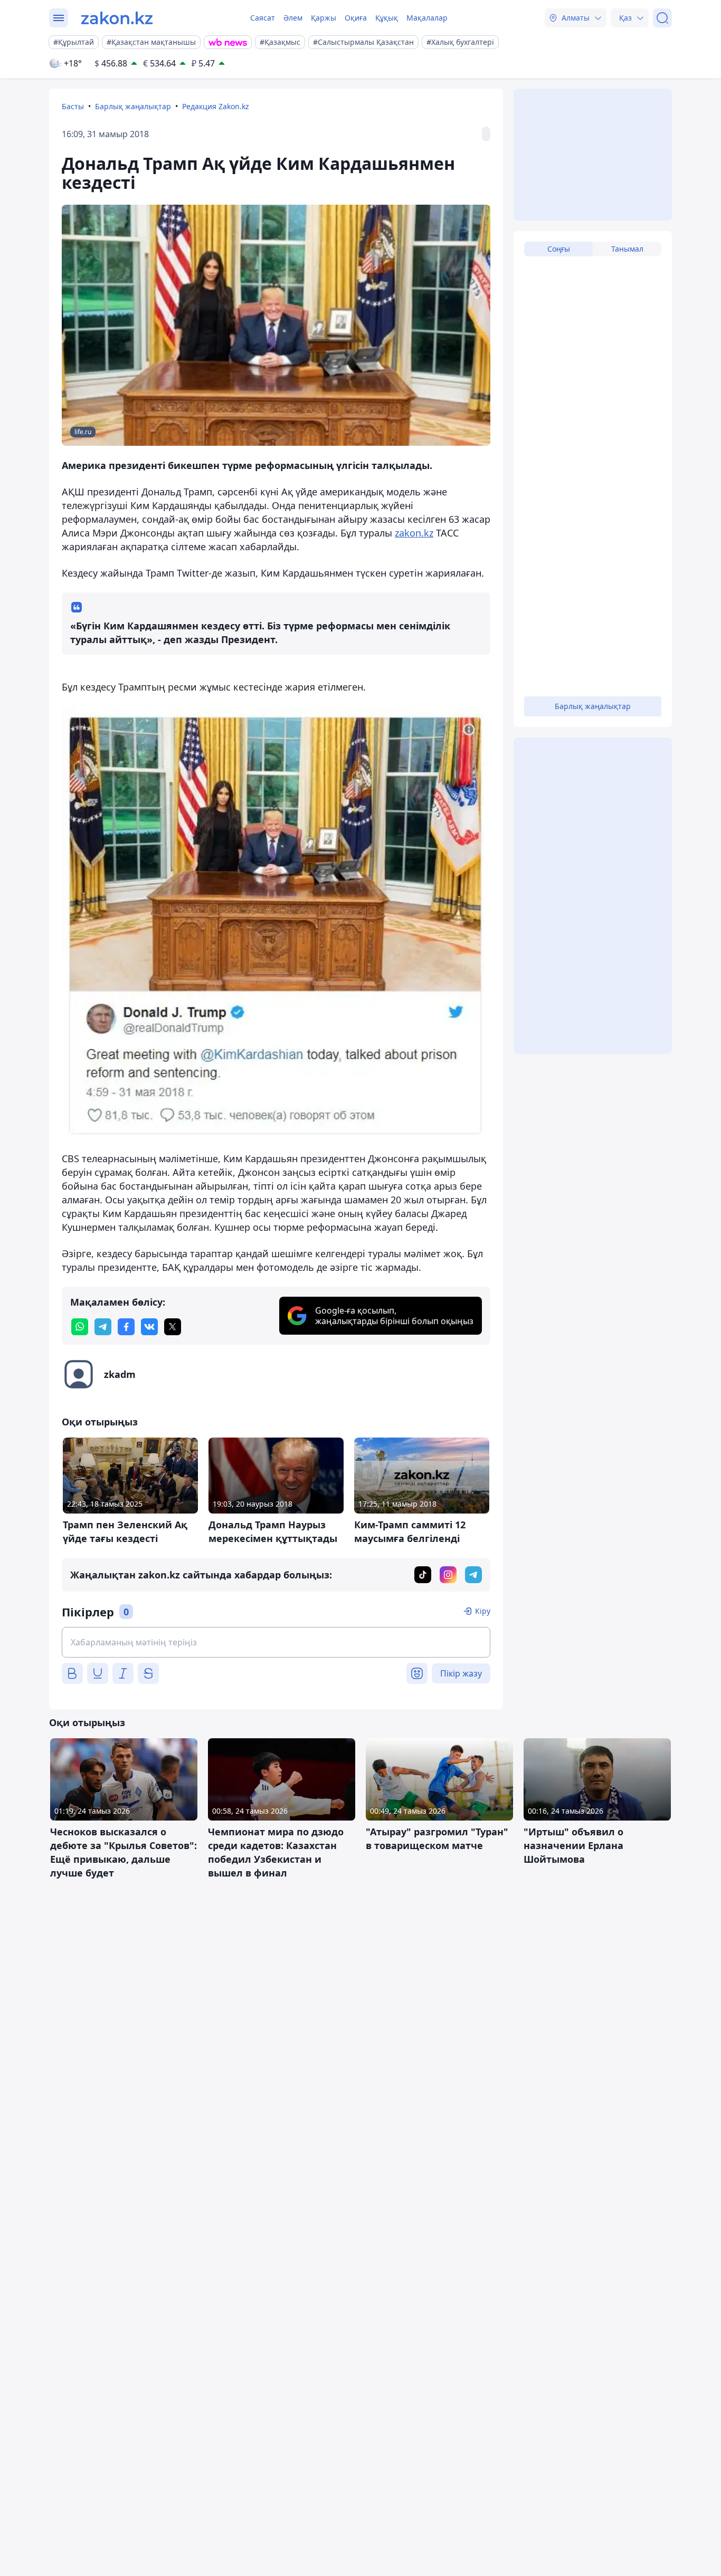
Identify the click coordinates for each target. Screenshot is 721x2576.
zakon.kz (414, 533)
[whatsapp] (80, 1327)
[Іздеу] (662, 18)
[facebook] (126, 1327)
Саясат (263, 18)
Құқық (387, 18)
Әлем (293, 18)
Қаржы (324, 18)
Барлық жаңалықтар (133, 106)
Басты (73, 106)
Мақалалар (427, 18)
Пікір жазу (461, 1673)
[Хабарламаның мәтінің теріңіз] (276, 1642)
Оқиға (356, 18)
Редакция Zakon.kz (216, 106)
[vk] (149, 1327)
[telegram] (103, 1327)
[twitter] (173, 1327)
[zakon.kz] (117, 18)
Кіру (483, 1611)
